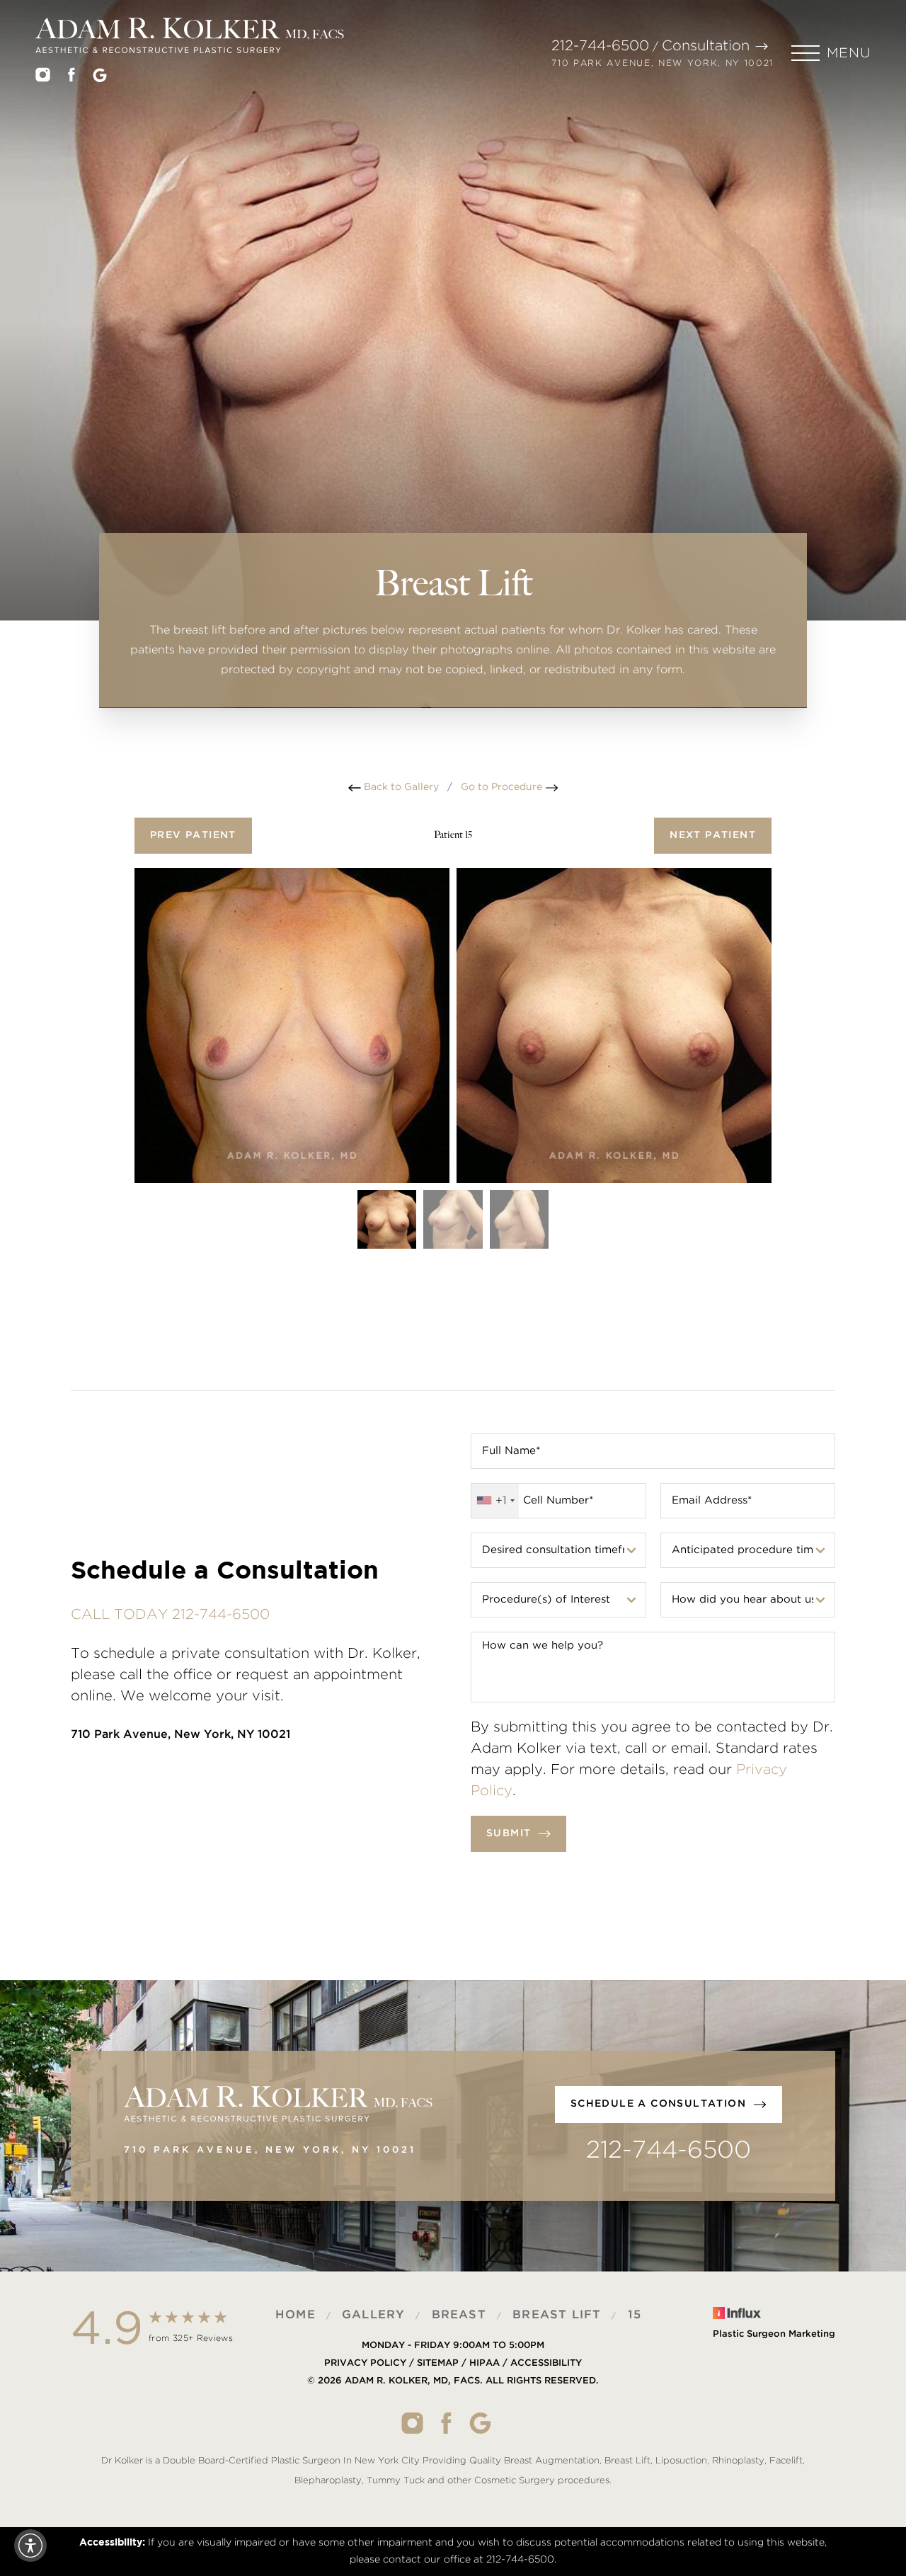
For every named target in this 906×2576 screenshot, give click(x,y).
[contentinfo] (453, 2399)
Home (296, 2315)
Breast (459, 2315)
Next (713, 835)
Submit (509, 1833)
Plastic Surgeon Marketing (774, 2334)
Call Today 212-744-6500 (170, 1615)
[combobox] (495, 1501)
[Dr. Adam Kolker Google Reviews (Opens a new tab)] (100, 78)
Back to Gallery (400, 787)
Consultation (706, 46)
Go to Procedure (503, 787)
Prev (193, 835)
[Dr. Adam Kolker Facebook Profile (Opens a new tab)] (71, 78)
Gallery (373, 2315)
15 (635, 2315)
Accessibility (546, 2364)
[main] (453, 389)
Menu (849, 53)
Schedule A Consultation (658, 2104)
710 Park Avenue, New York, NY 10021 (663, 63)
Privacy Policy (365, 2364)
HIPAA (484, 2364)
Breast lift (557, 2315)
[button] (831, 53)
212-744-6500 (600, 46)
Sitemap (438, 2364)
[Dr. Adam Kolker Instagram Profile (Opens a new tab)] (43, 78)
